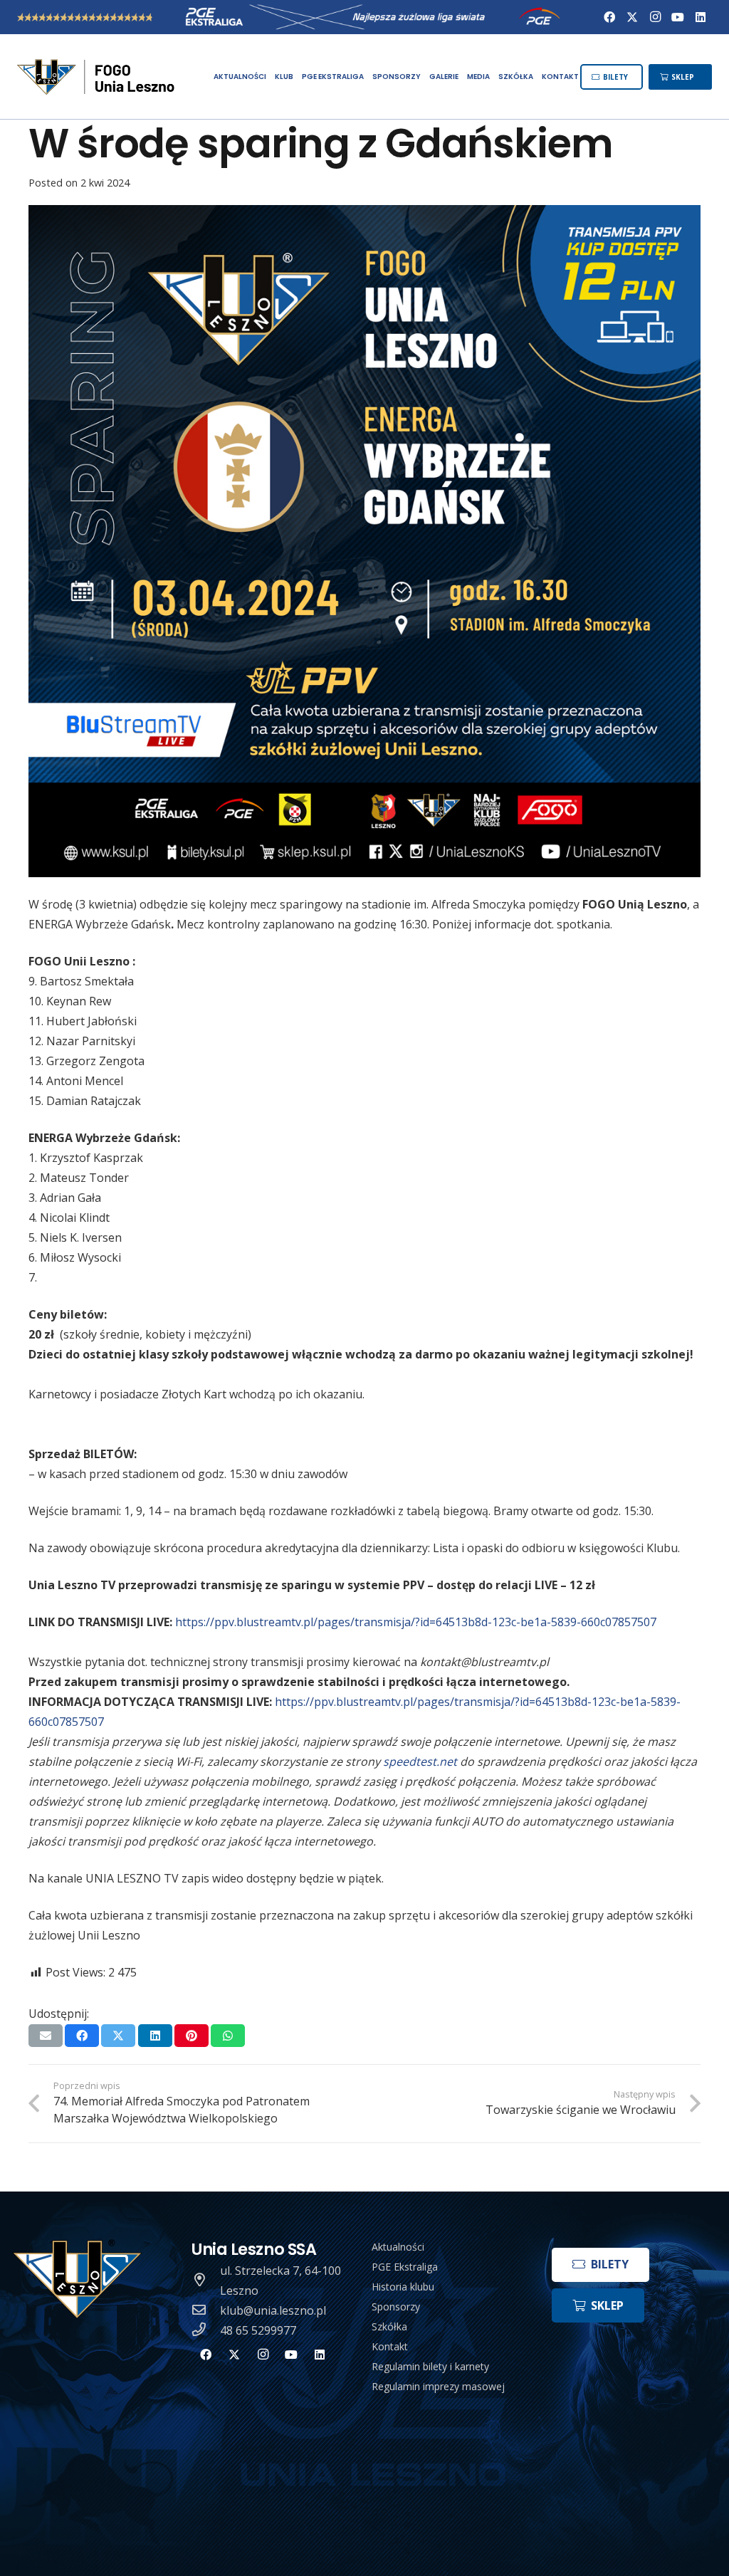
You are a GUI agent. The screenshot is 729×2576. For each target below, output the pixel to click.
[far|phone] (206, 2330)
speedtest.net (420, 1761)
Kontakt (390, 2346)
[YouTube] (678, 17)
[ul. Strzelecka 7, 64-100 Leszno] (206, 2281)
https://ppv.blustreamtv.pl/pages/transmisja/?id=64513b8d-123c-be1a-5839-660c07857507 (416, 1622)
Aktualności (398, 2247)
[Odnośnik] (97, 77)
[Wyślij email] (46, 2036)
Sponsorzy (396, 2307)
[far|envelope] (206, 2310)
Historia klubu (403, 2287)
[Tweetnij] (118, 2036)
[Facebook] (609, 17)
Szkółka (389, 2326)
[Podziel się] (82, 2036)
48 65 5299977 (258, 2330)
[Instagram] (655, 17)
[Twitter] (632, 17)
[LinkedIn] (701, 17)
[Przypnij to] (192, 2036)
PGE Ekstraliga (405, 2267)
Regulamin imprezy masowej (438, 2386)
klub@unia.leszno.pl (273, 2310)
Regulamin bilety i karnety (430, 2366)
